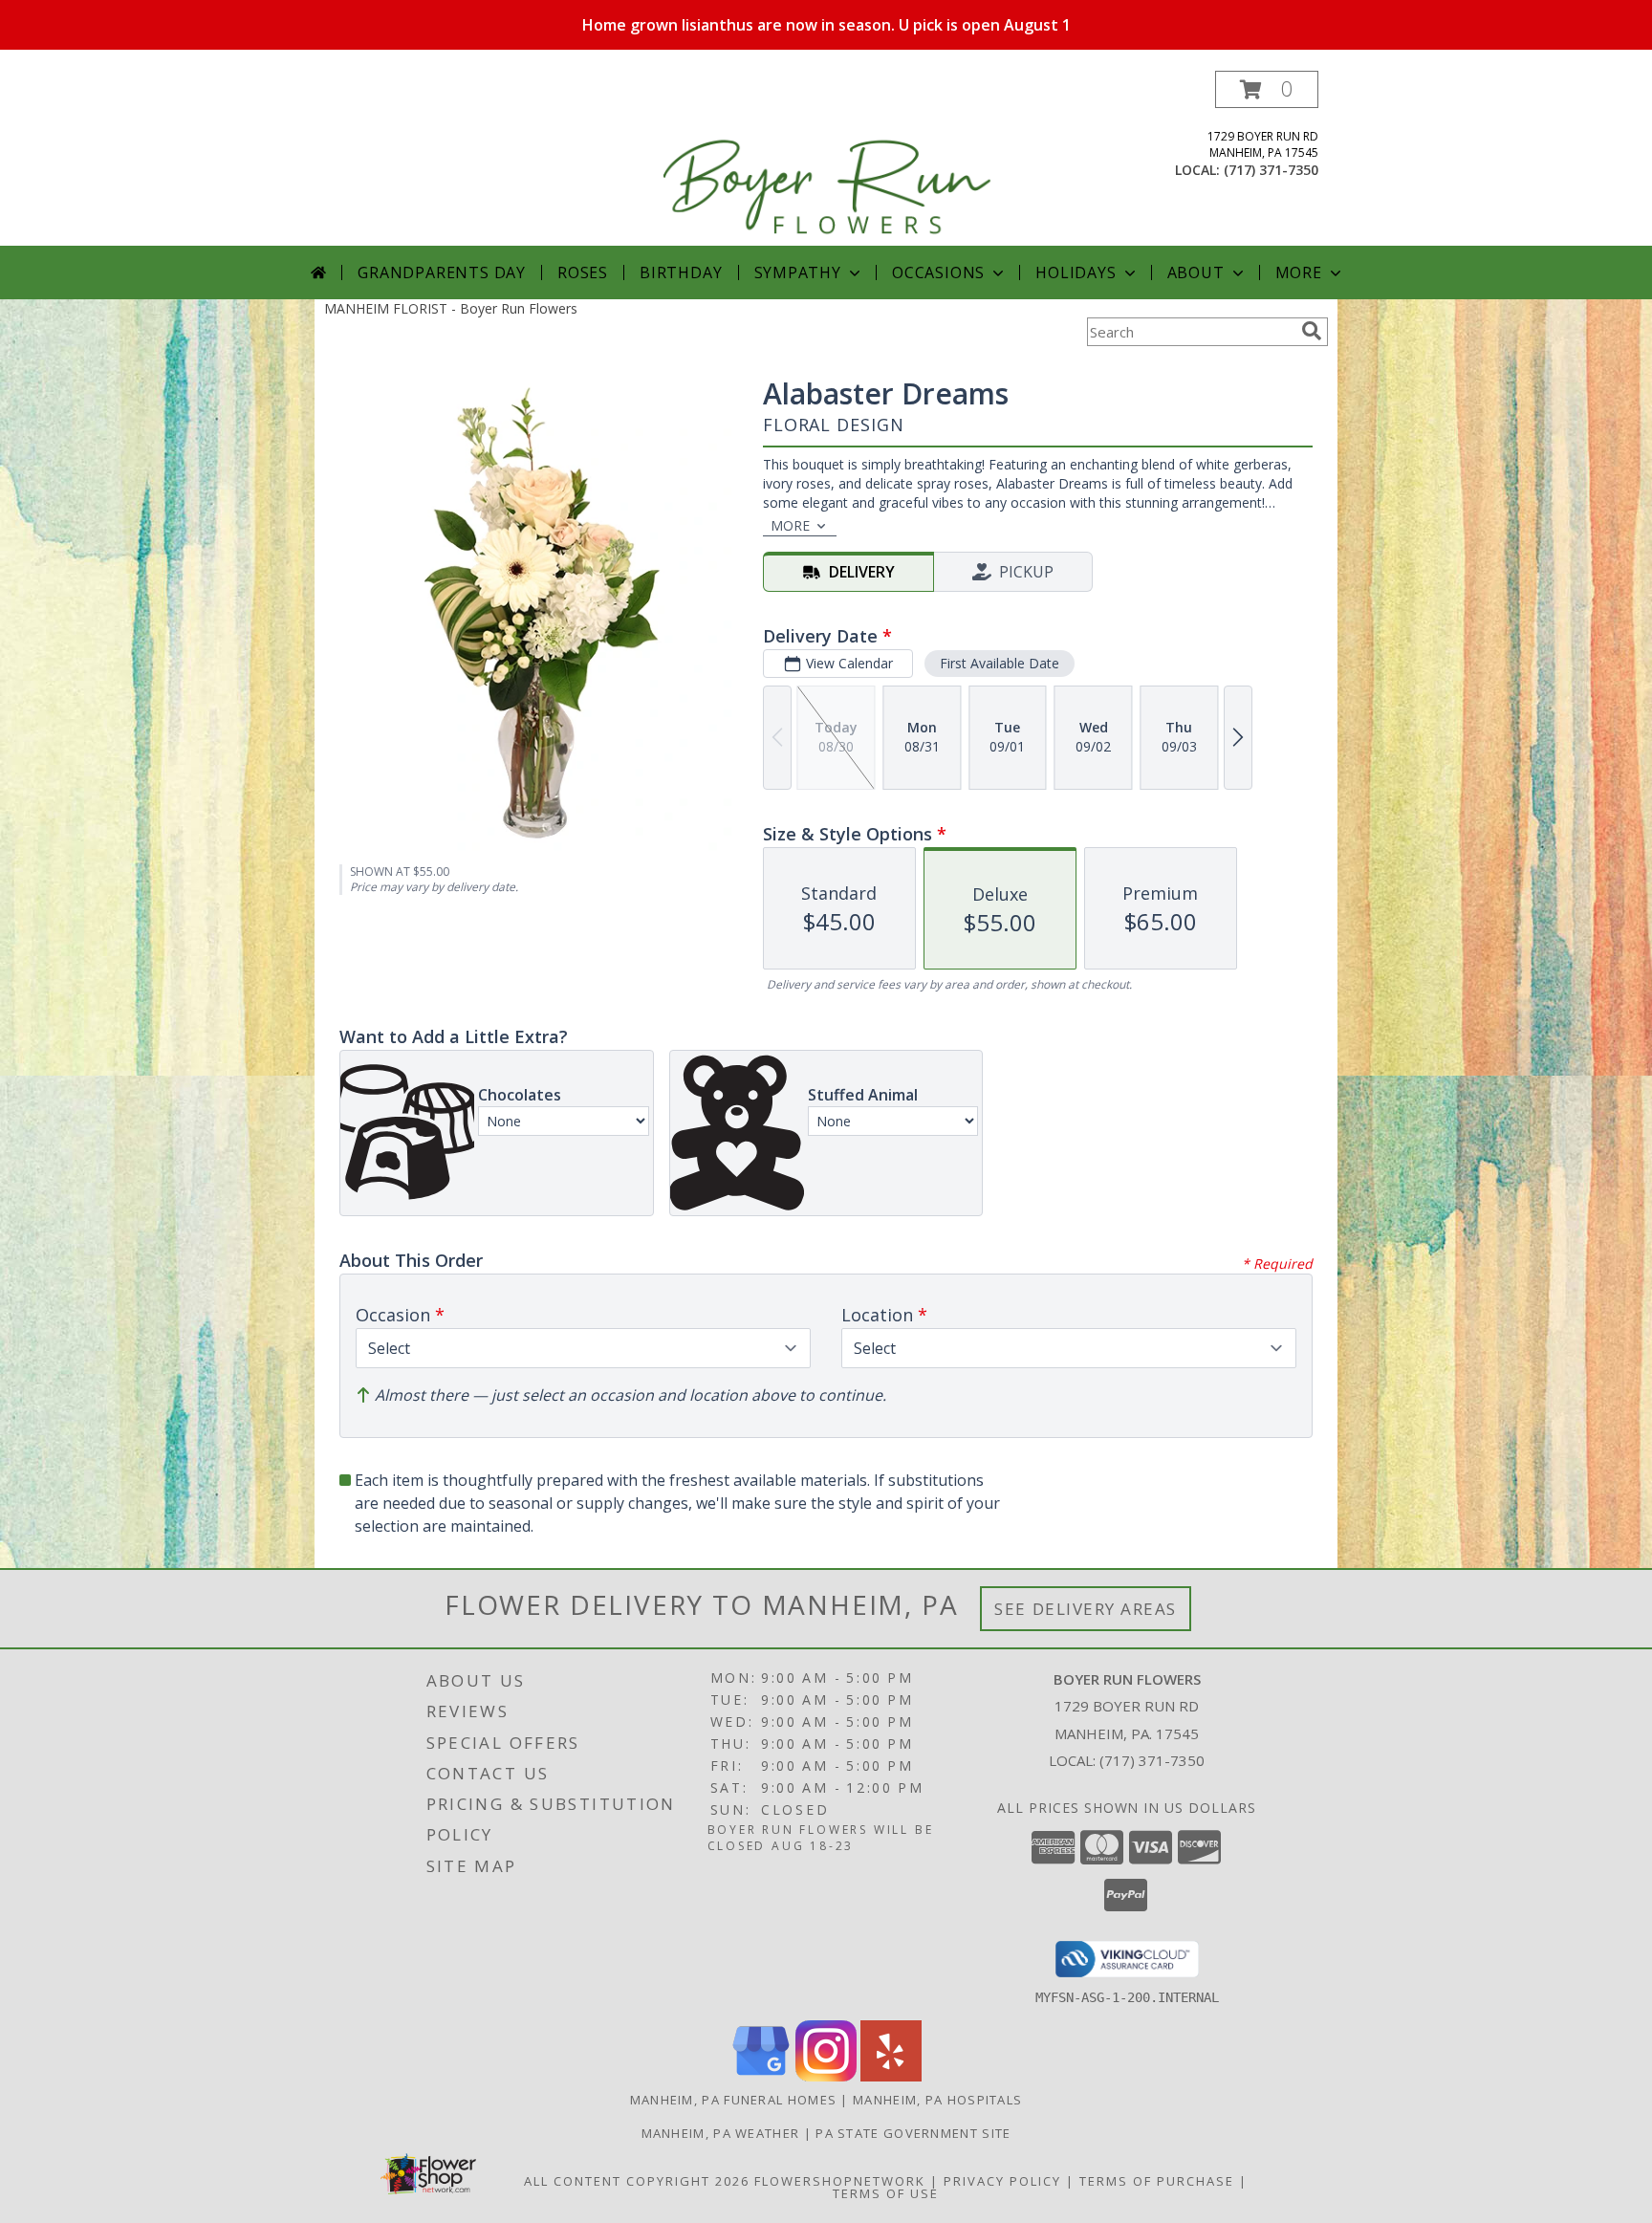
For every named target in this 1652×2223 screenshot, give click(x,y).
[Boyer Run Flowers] (828, 158)
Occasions (938, 272)
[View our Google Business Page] (761, 2076)
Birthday (681, 272)
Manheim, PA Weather (721, 2133)
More (1299, 272)
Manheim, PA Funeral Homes (734, 2100)
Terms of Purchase (1157, 2181)
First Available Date (1000, 663)
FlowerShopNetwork (840, 2181)
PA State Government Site (913, 2133)
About (1196, 272)
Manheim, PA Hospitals (937, 2100)
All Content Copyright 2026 (637, 2181)
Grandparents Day (442, 272)
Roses (583, 272)
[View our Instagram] (826, 2076)
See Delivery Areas (1086, 1609)
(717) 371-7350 (1271, 170)
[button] (1267, 89)
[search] (1312, 331)
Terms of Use (886, 2193)
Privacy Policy (1002, 2181)
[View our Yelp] (891, 2076)
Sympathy (798, 272)
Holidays (1076, 272)
